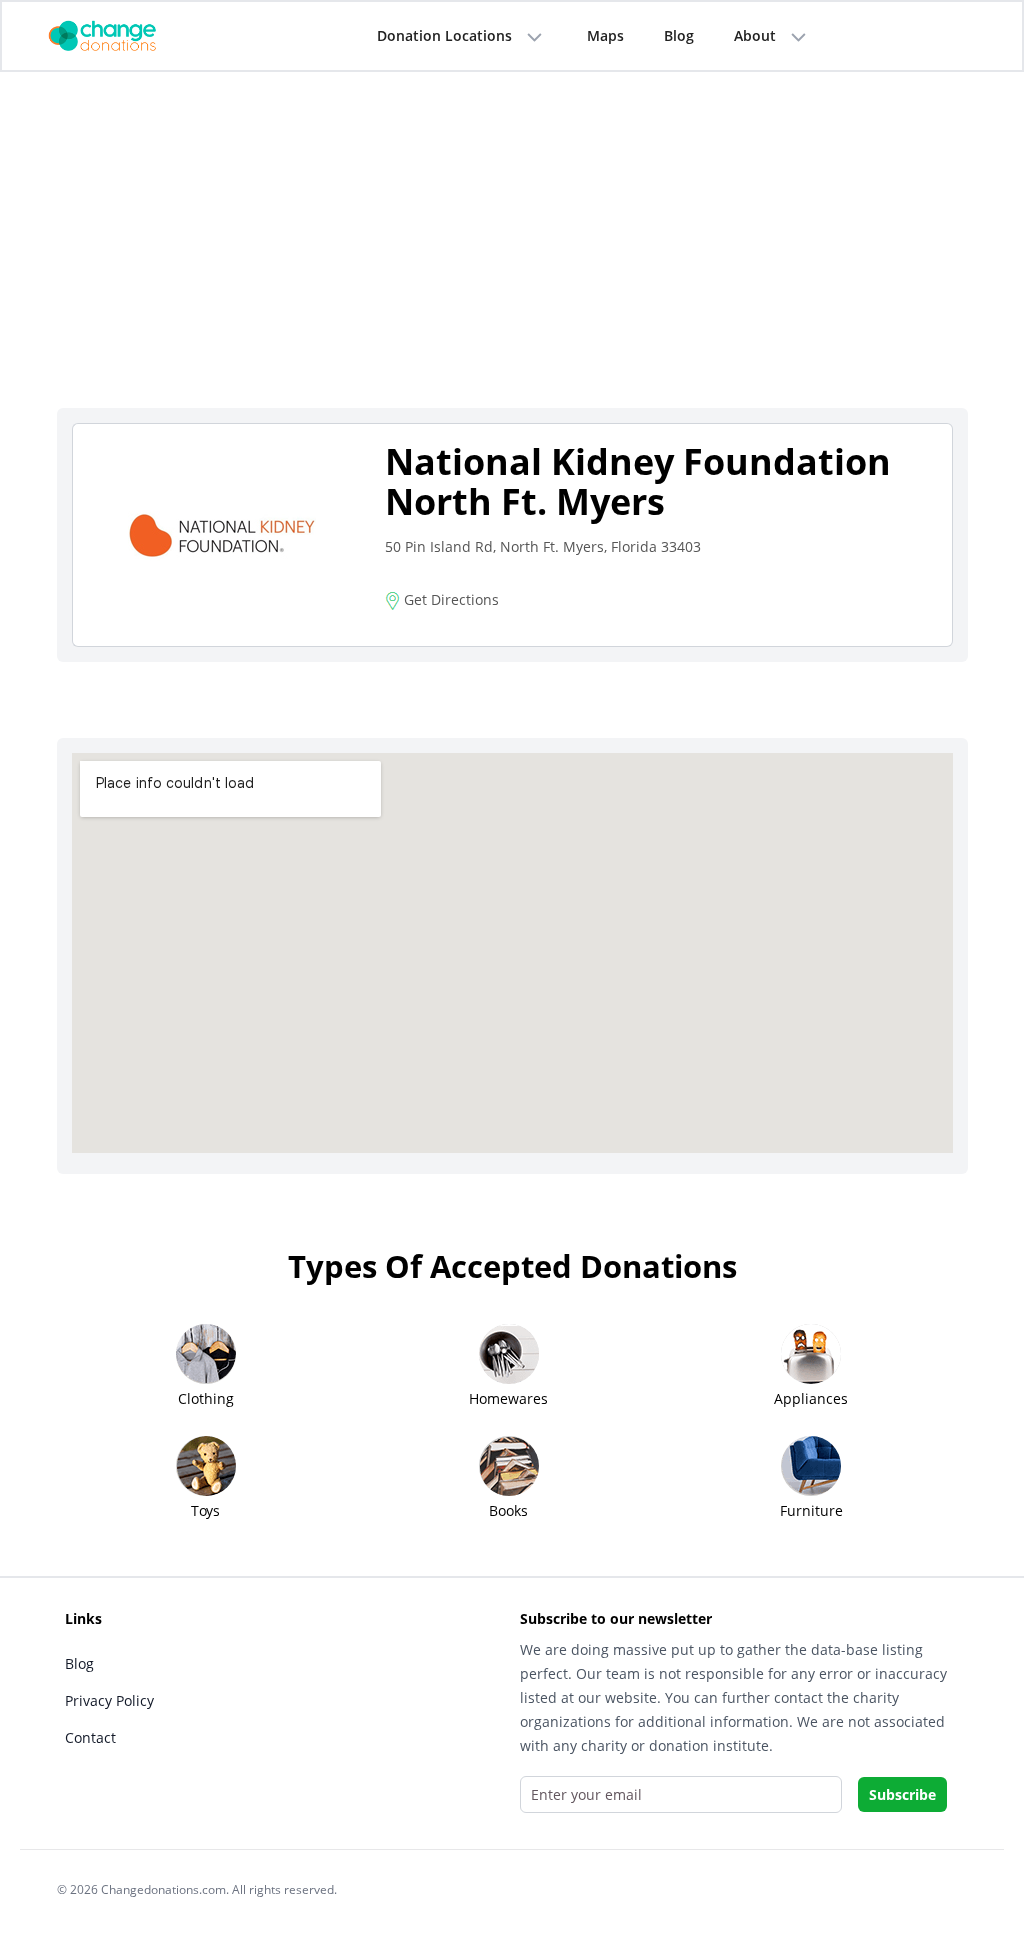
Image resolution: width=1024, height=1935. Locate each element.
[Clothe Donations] (127, 34)
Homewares (508, 1398)
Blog (679, 35)
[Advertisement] (512, 257)
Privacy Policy (109, 1700)
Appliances (811, 1398)
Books (508, 1510)
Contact (90, 1737)
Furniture (811, 1510)
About (755, 35)
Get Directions (449, 599)
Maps (605, 35)
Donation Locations (444, 35)
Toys (205, 1510)
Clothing (206, 1398)
